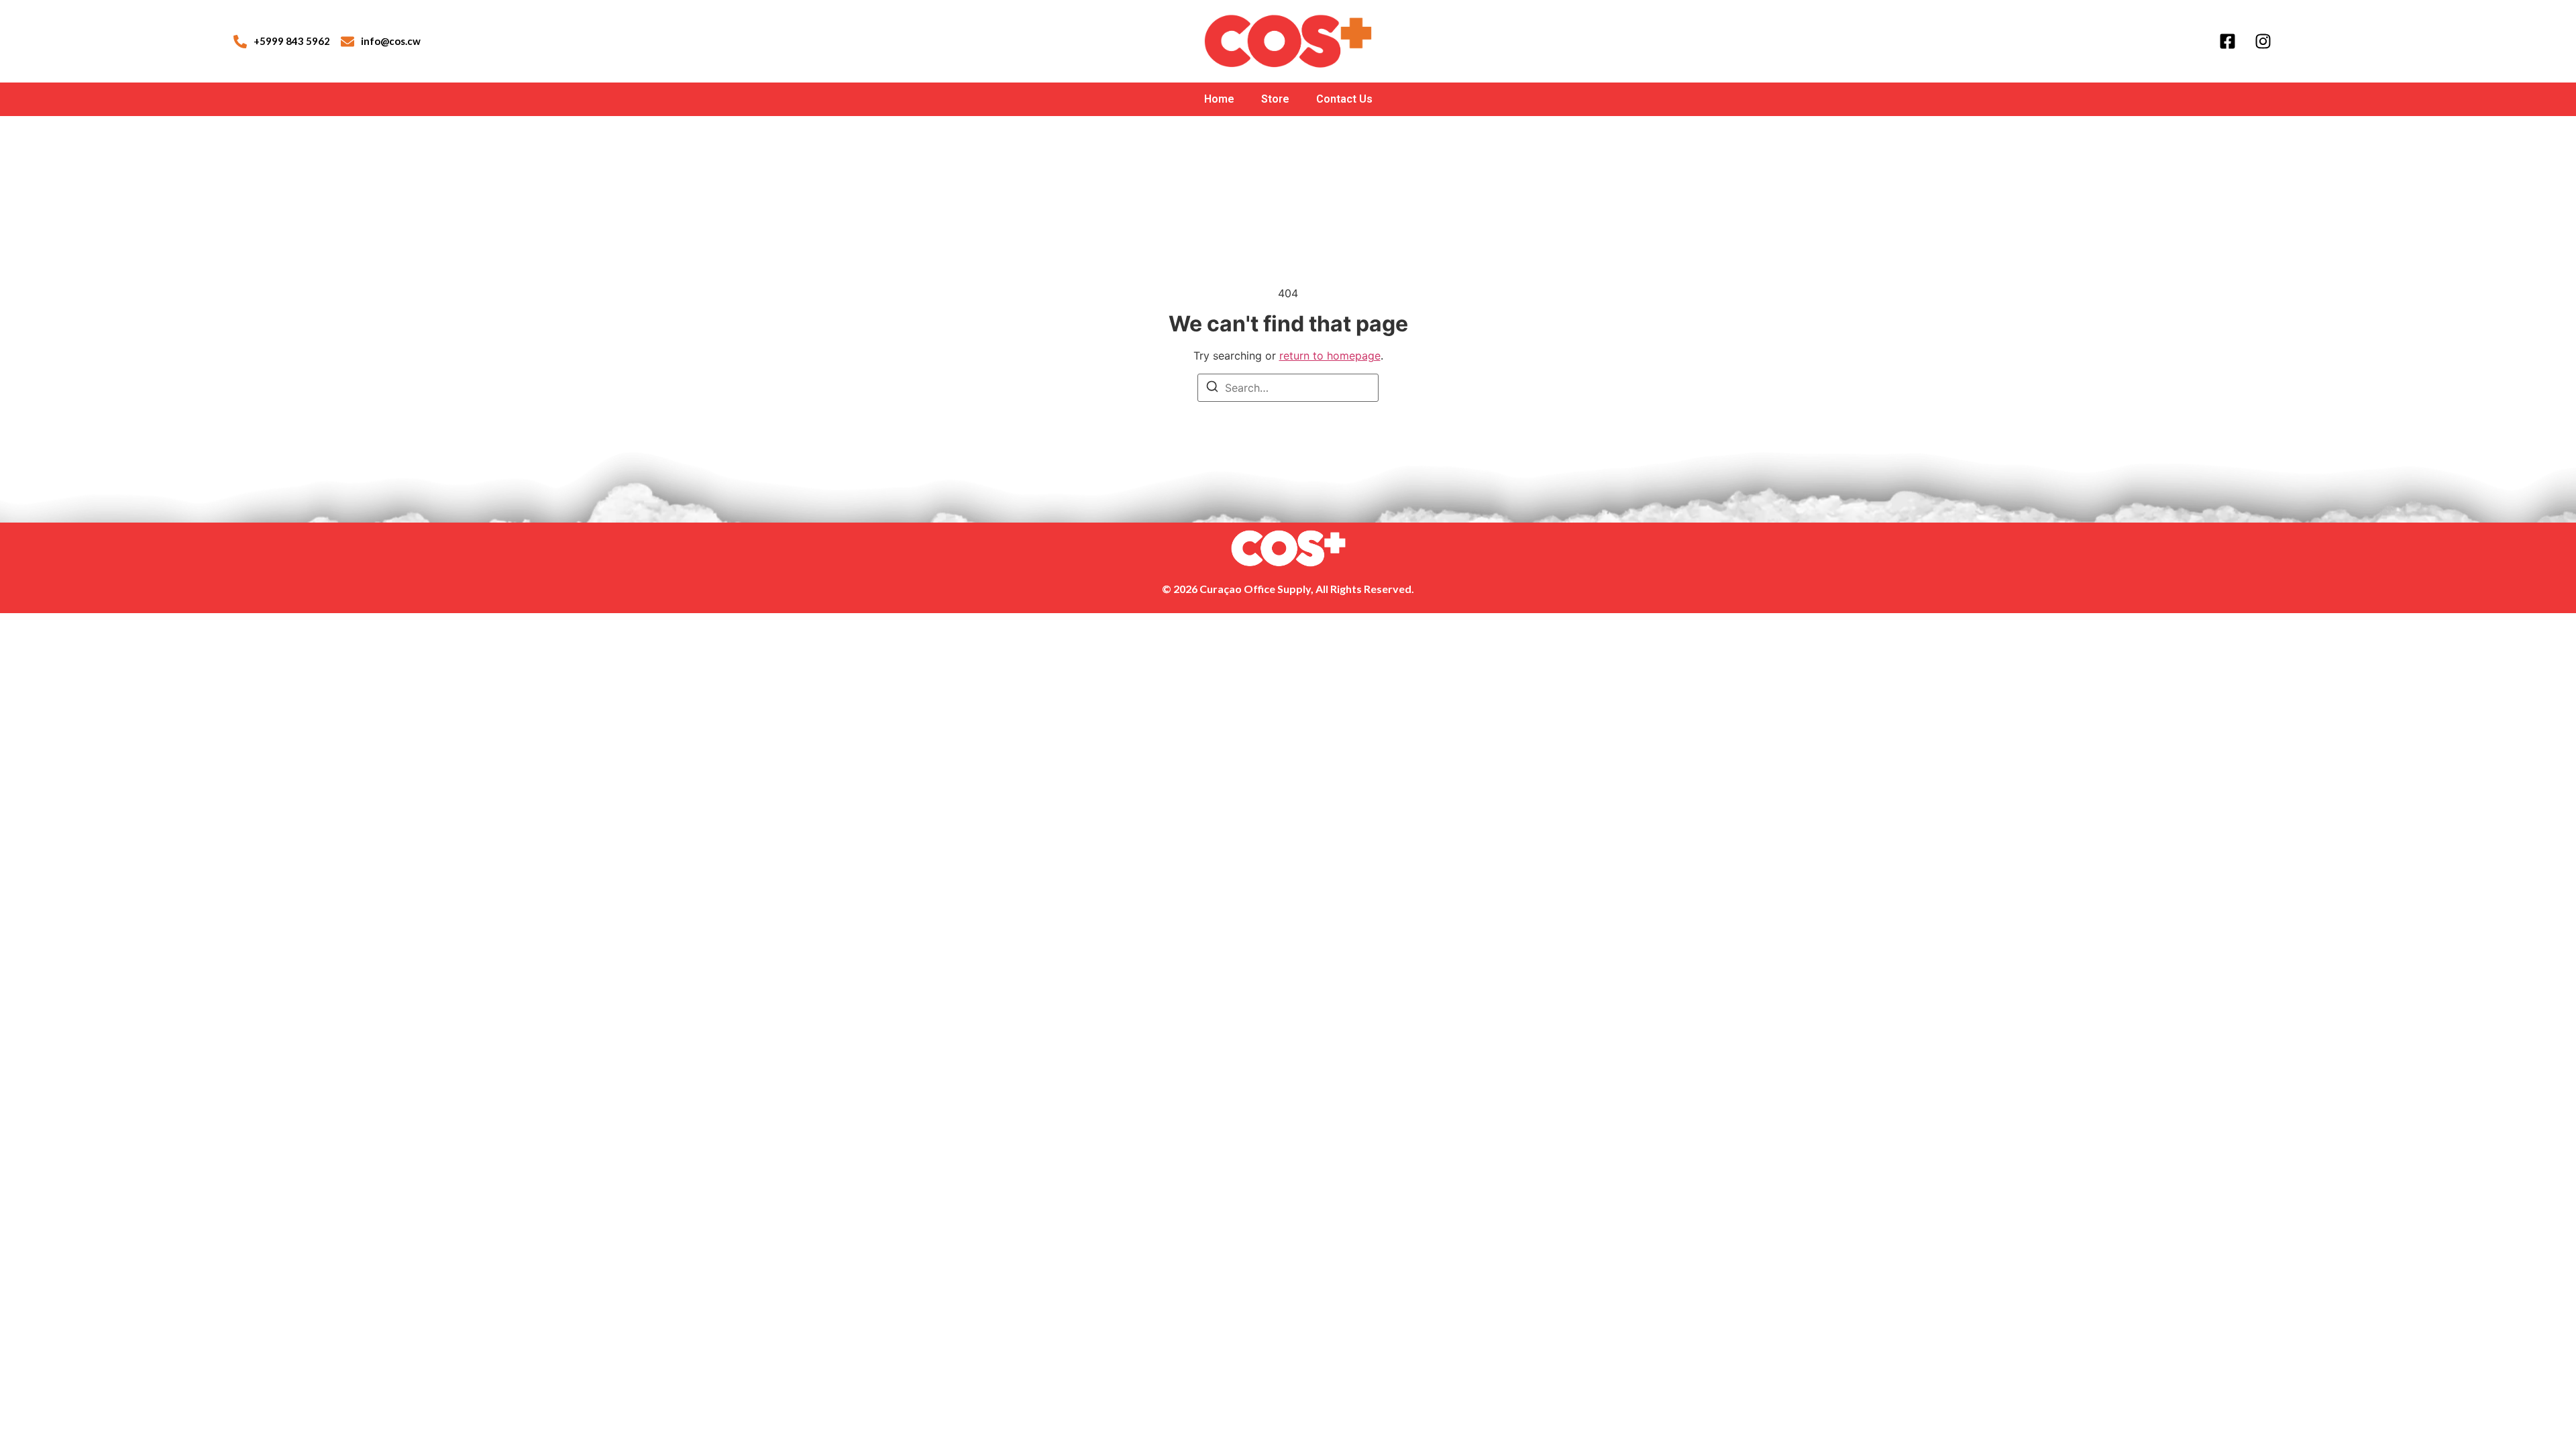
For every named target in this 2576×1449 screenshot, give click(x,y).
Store (1275, 99)
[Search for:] (1288, 388)
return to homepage (1330, 356)
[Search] (1212, 388)
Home (1219, 99)
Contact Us (1344, 99)
